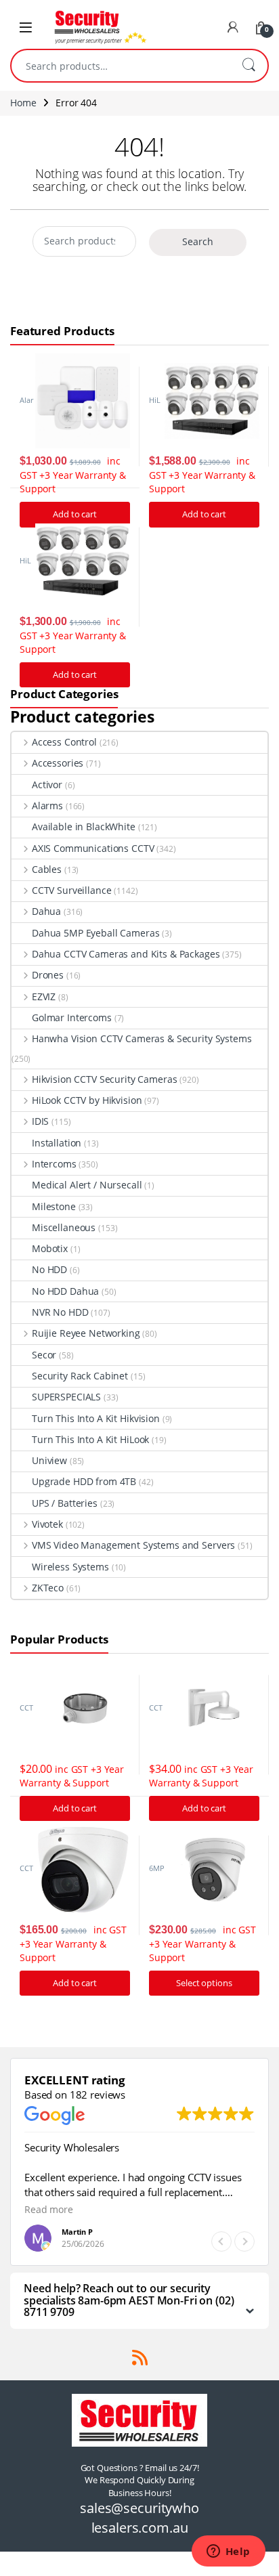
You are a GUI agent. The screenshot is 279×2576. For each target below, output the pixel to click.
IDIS (40, 1121)
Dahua (46, 911)
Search (249, 66)
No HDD (49, 1269)
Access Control (64, 742)
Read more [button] (49, 2210)
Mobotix (50, 1248)
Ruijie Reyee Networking (86, 1333)
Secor (44, 1355)
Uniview (49, 1460)
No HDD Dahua (65, 1291)
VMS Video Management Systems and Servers (133, 1545)
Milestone (54, 1206)
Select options (204, 1983)
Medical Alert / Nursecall (87, 1185)
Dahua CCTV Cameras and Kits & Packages (126, 954)
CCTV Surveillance (71, 890)
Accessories (58, 763)
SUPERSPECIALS (66, 1397)
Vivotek (47, 1524)
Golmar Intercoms (72, 1017)
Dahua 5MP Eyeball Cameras (96, 933)
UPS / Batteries (65, 1503)
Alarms (47, 806)
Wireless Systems (70, 1567)
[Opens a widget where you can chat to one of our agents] (228, 2552)
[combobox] (121, 66)
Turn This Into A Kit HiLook (90, 1439)
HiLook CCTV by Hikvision (87, 1100)
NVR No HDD (60, 1312)
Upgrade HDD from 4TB (84, 1481)
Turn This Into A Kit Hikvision (96, 1418)
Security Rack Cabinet (80, 1376)
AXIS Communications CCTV (93, 848)
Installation (57, 1143)
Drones (48, 975)
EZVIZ (44, 996)
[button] (244, 2241)
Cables (47, 869)
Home (23, 103)
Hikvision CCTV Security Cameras (105, 1079)
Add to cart (204, 514)
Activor (47, 785)
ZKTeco (48, 1588)
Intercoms (54, 1164)
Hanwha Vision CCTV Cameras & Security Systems (142, 1038)
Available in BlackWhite (84, 827)
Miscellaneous (64, 1227)
